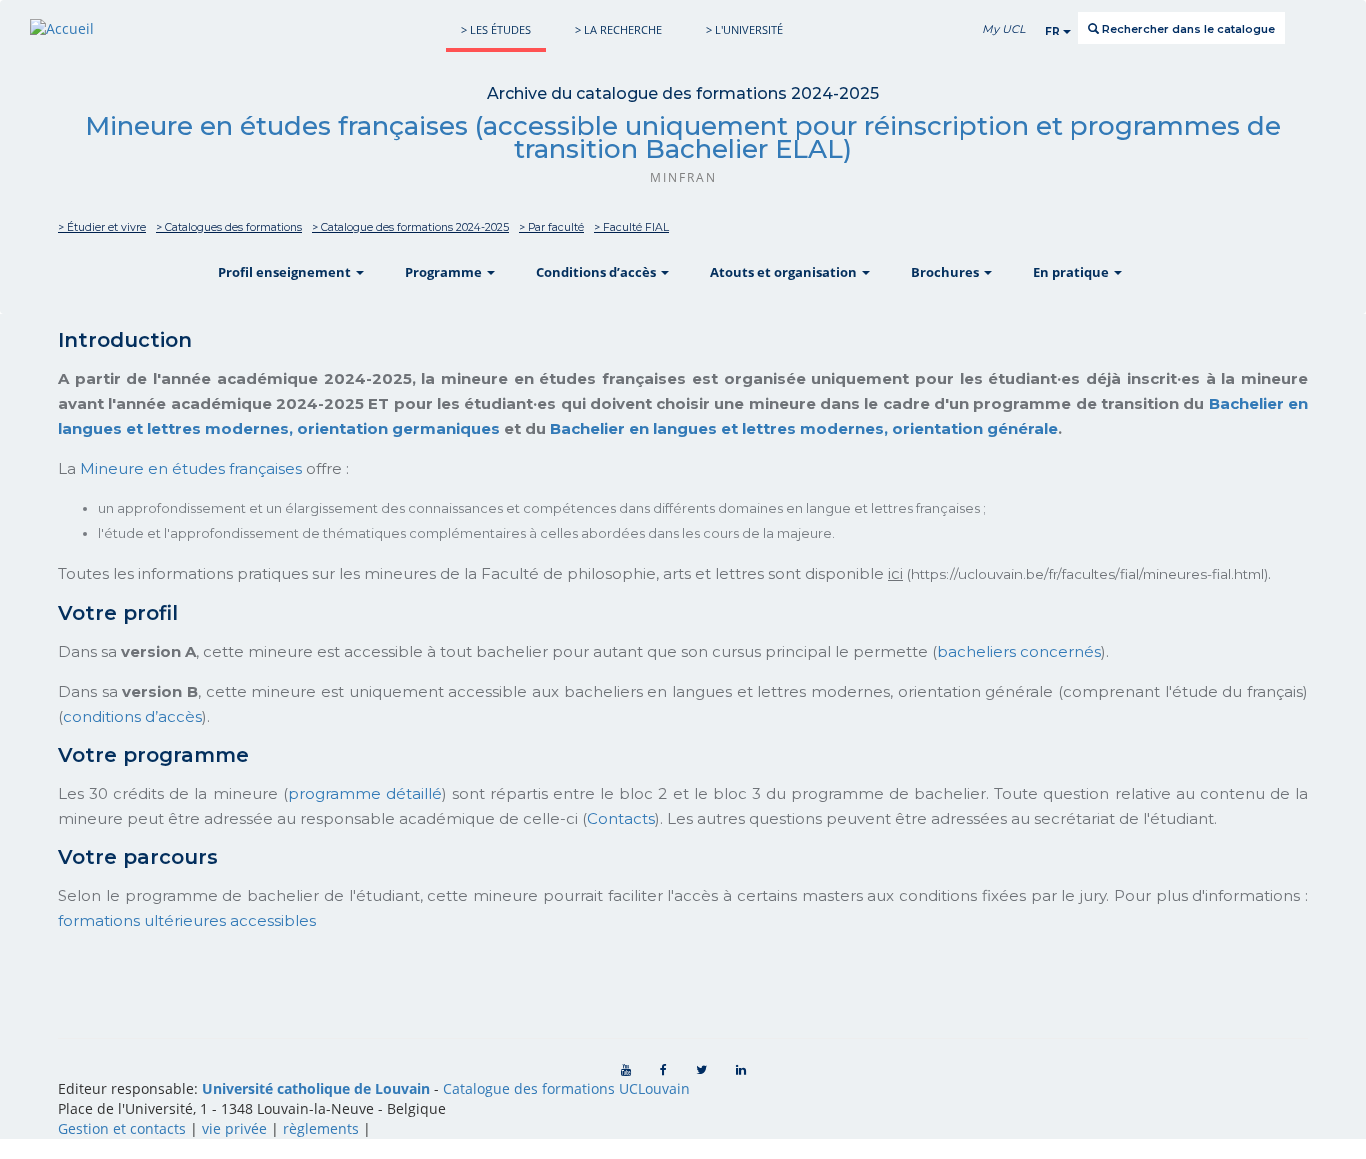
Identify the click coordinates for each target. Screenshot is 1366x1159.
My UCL (1003, 29)
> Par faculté (551, 227)
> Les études (496, 29)
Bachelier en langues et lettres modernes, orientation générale (804, 428)
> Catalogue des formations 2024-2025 (410, 227)
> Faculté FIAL (631, 227)
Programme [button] (445, 272)
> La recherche (618, 29)
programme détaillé (365, 793)
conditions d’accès (132, 716)
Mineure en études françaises (191, 468)
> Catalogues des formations (229, 227)
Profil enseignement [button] (286, 272)
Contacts (621, 818)
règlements (321, 1128)
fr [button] (1054, 31)
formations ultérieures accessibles (187, 920)
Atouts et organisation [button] (785, 272)
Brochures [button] (946, 272)
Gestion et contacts (122, 1128)
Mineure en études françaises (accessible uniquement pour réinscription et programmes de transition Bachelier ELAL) (683, 137)
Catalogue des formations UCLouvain (566, 1088)
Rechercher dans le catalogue (1187, 29)
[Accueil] (62, 28)
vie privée (234, 1128)
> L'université (744, 29)
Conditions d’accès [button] (597, 272)
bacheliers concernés (1019, 651)
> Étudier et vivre (102, 227)
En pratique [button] (1072, 272)
